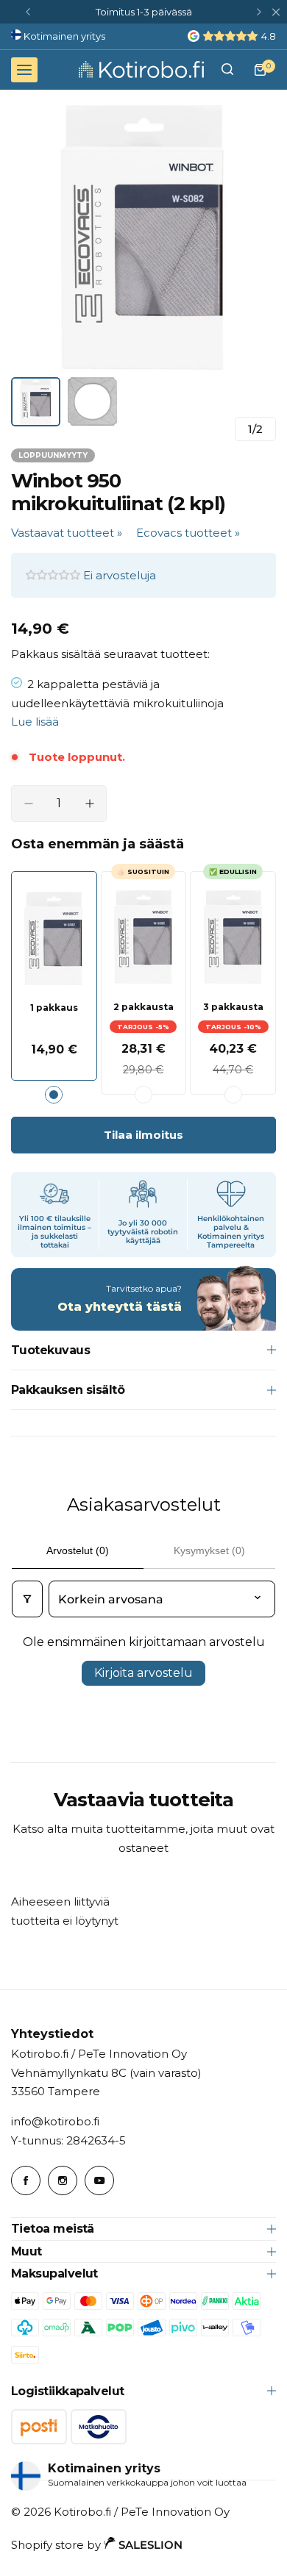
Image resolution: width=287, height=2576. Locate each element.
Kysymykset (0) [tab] (209, 1550)
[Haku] (227, 70)
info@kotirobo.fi (55, 2121)
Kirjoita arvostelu (143, 1673)
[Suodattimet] (27, 1599)
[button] (28, 12)
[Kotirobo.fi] (141, 69)
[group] (143, 237)
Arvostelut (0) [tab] (78, 1550)
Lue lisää (35, 722)
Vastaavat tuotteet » (67, 533)
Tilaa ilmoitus (143, 1135)
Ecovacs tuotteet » (188, 533)
